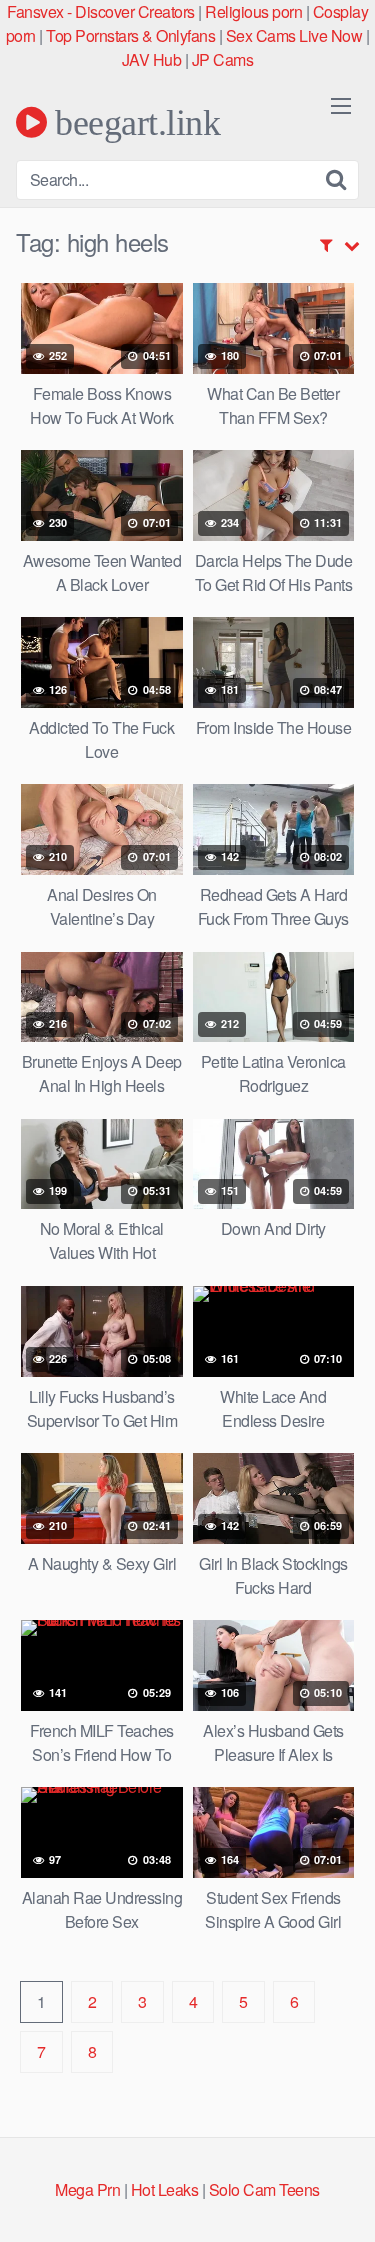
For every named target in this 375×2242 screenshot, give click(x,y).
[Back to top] (340, 2198)
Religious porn (253, 11)
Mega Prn (87, 2189)
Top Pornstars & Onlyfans (130, 35)
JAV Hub (152, 59)
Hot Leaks (165, 2189)
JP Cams (223, 59)
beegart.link (133, 122)
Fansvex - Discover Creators (101, 11)
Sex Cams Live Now (294, 35)
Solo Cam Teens (264, 2189)
